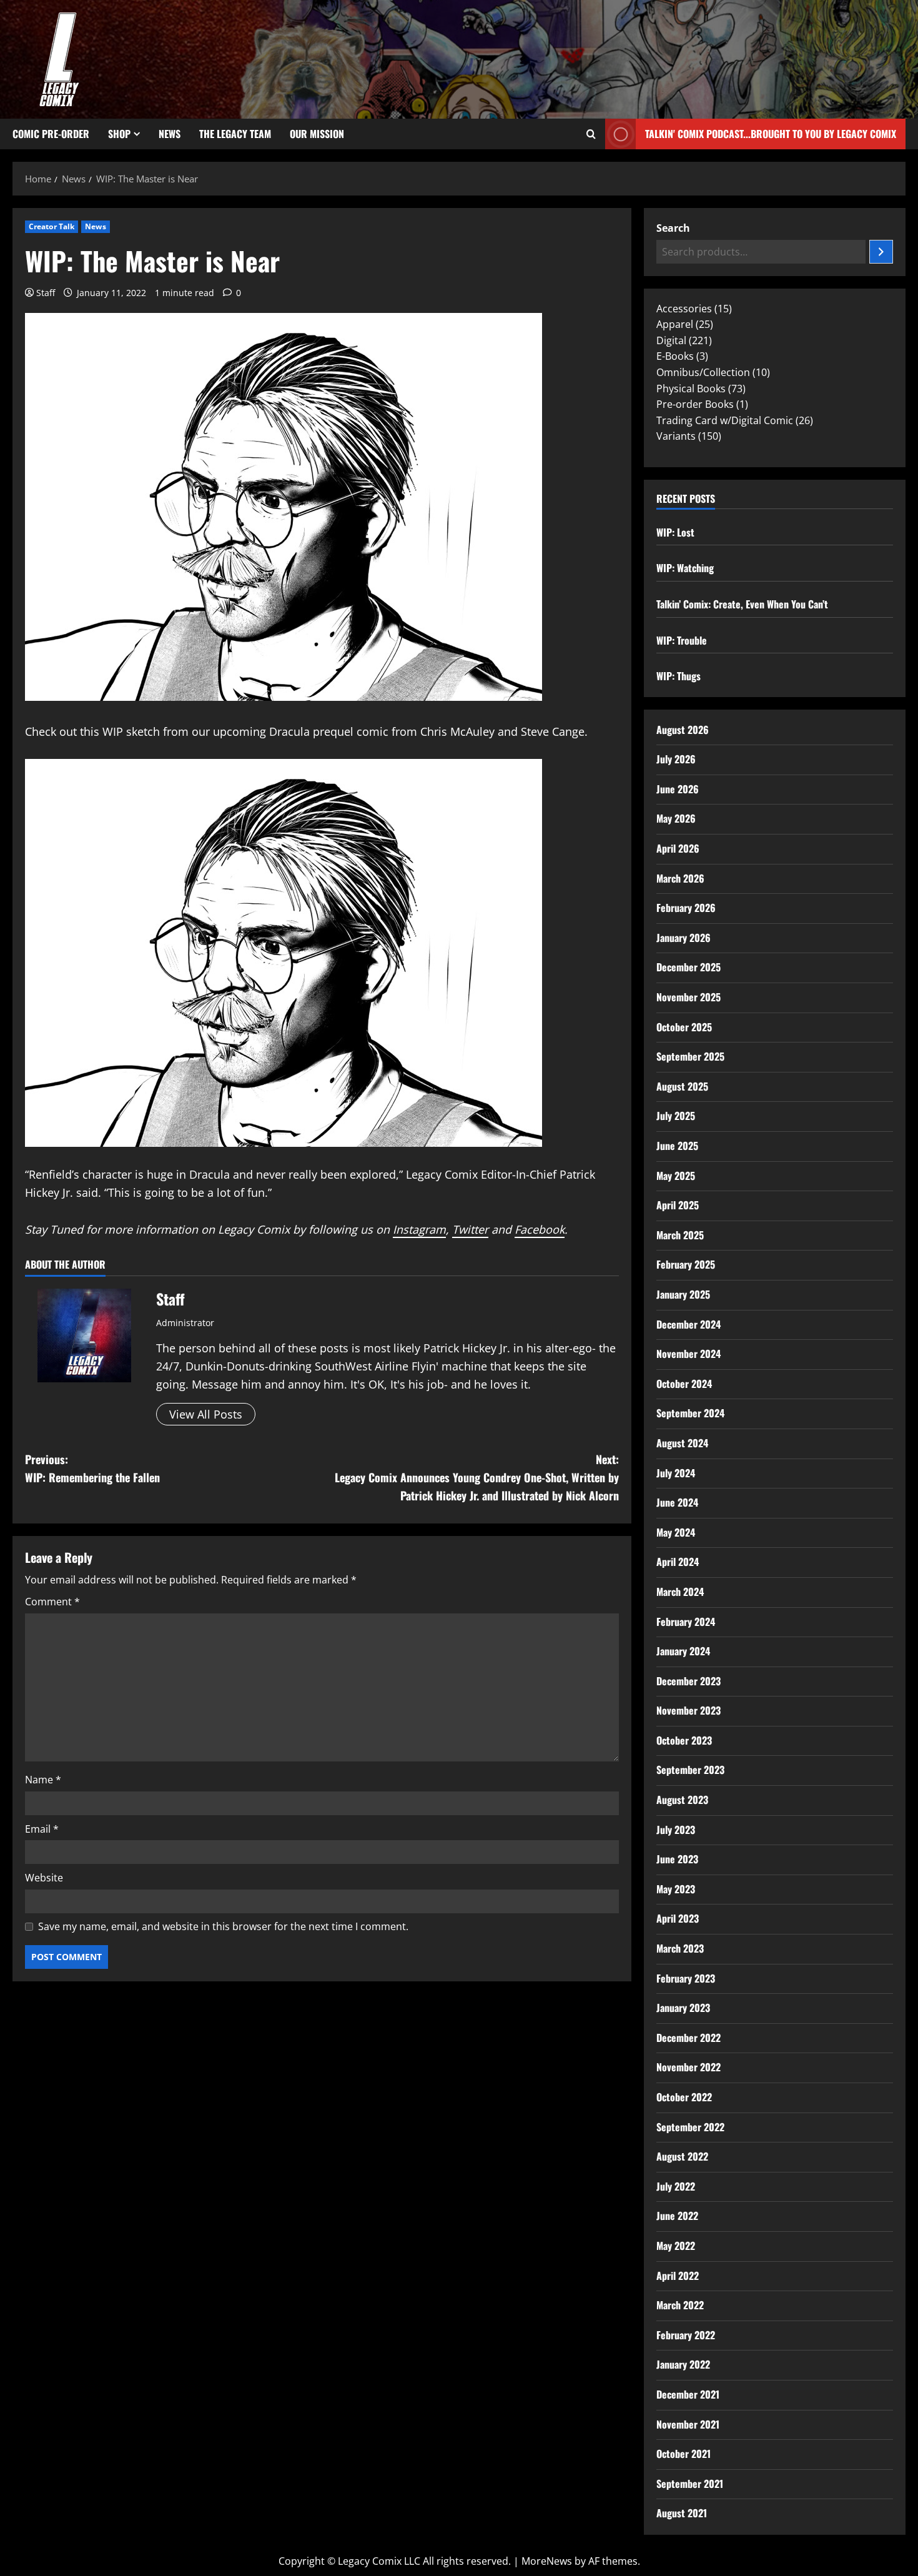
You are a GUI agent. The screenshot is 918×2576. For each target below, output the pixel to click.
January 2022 (683, 2364)
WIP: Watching (685, 568)
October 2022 (684, 2097)
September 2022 (690, 2127)
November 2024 (688, 1354)
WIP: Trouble (682, 640)
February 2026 (686, 908)
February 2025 (686, 1264)
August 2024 (682, 1443)
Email (42, 1829)
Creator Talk (52, 226)
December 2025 (688, 967)
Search (673, 228)
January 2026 (684, 938)
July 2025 (676, 1116)
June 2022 (677, 2216)
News (170, 134)
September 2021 (690, 2484)
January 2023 (683, 2008)
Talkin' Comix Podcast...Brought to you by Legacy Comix (771, 134)
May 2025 (676, 1176)
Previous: (92, 1468)
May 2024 (676, 1532)
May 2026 (676, 818)
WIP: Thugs (679, 676)
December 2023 (688, 1681)
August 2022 (682, 2156)
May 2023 (676, 1889)
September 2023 (690, 1770)
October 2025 (684, 1027)
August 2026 (683, 730)
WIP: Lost (675, 532)
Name (43, 1780)
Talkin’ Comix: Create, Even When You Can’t (742, 604)
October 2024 (684, 1384)
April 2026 (678, 848)
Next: (477, 1477)
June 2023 (677, 1859)
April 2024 (678, 1562)
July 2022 (676, 2186)
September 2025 (690, 1056)
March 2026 (680, 878)
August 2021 (682, 2513)
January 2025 (683, 1294)
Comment (52, 1602)
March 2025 (680, 1235)
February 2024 (686, 1622)
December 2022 (688, 2038)
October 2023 (684, 1740)
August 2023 (682, 1800)
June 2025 (677, 1146)
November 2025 (688, 997)
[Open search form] (591, 134)
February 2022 (686, 2335)
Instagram (419, 1229)
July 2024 (676, 1473)
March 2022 (680, 2305)
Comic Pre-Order (51, 134)
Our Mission (317, 134)
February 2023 (686, 1978)
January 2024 (683, 1651)
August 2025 (682, 1086)
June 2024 (677, 1502)
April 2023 (678, 1918)
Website (44, 1878)
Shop (119, 134)
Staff (46, 293)
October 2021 (684, 2454)
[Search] (881, 252)
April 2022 (678, 2276)
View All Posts (206, 1414)
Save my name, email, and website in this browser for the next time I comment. (223, 1926)
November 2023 (688, 1710)
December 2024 (688, 1324)
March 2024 (680, 1592)
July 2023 (676, 1830)
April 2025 (678, 1205)
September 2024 (690, 1413)
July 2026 (676, 759)
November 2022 (688, 2067)
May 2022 (676, 2246)
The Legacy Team (235, 134)
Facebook (540, 1229)
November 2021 (688, 2424)
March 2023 (680, 1948)
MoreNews (547, 2561)
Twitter (470, 1229)
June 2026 (678, 789)
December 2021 (688, 2394)
